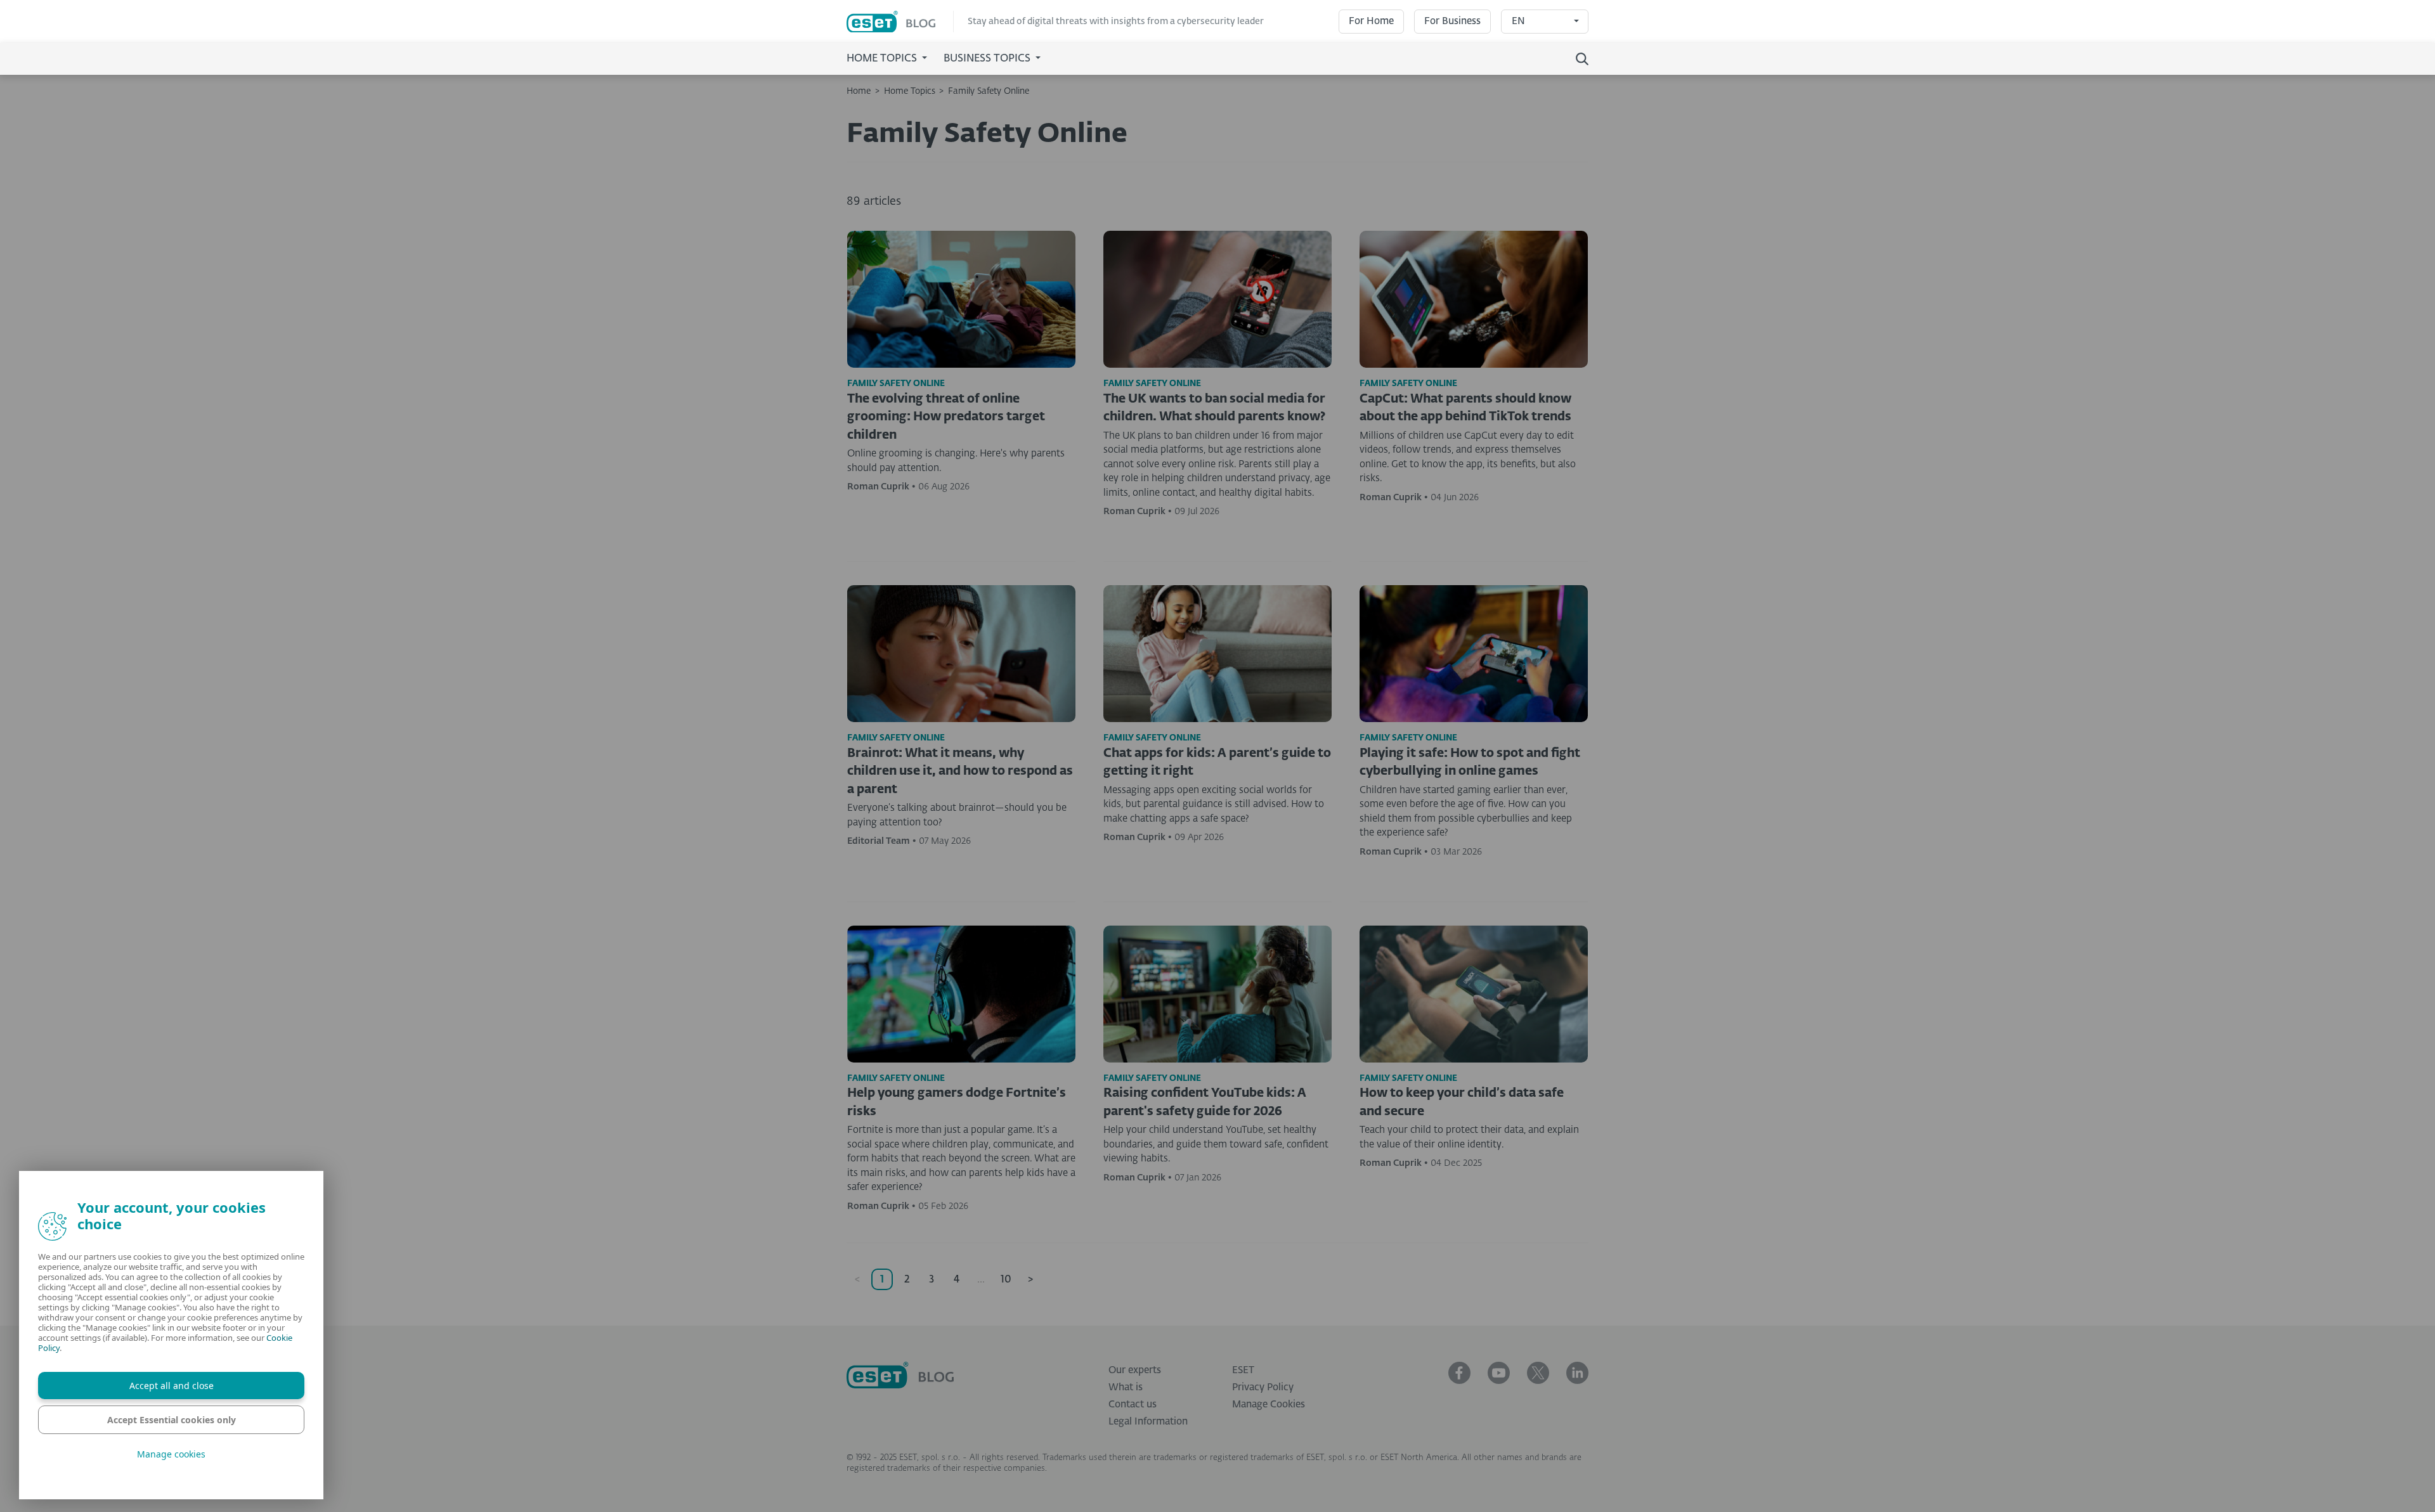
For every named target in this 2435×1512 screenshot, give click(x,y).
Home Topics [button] (883, 59)
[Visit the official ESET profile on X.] (1538, 1373)
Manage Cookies (1269, 1405)
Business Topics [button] (988, 59)
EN (1518, 21)
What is (1126, 1387)
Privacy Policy (1263, 1387)
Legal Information (1148, 1422)
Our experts (1135, 1370)
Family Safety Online (989, 91)
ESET (1243, 1370)
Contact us (1133, 1405)
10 (1006, 1280)
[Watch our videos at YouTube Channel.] (1499, 1373)
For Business (1452, 21)
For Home (1371, 21)
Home (859, 91)
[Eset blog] (900, 22)
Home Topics (910, 91)
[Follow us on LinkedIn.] (1577, 1373)
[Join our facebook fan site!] (1459, 1373)
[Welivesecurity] (900, 1375)
